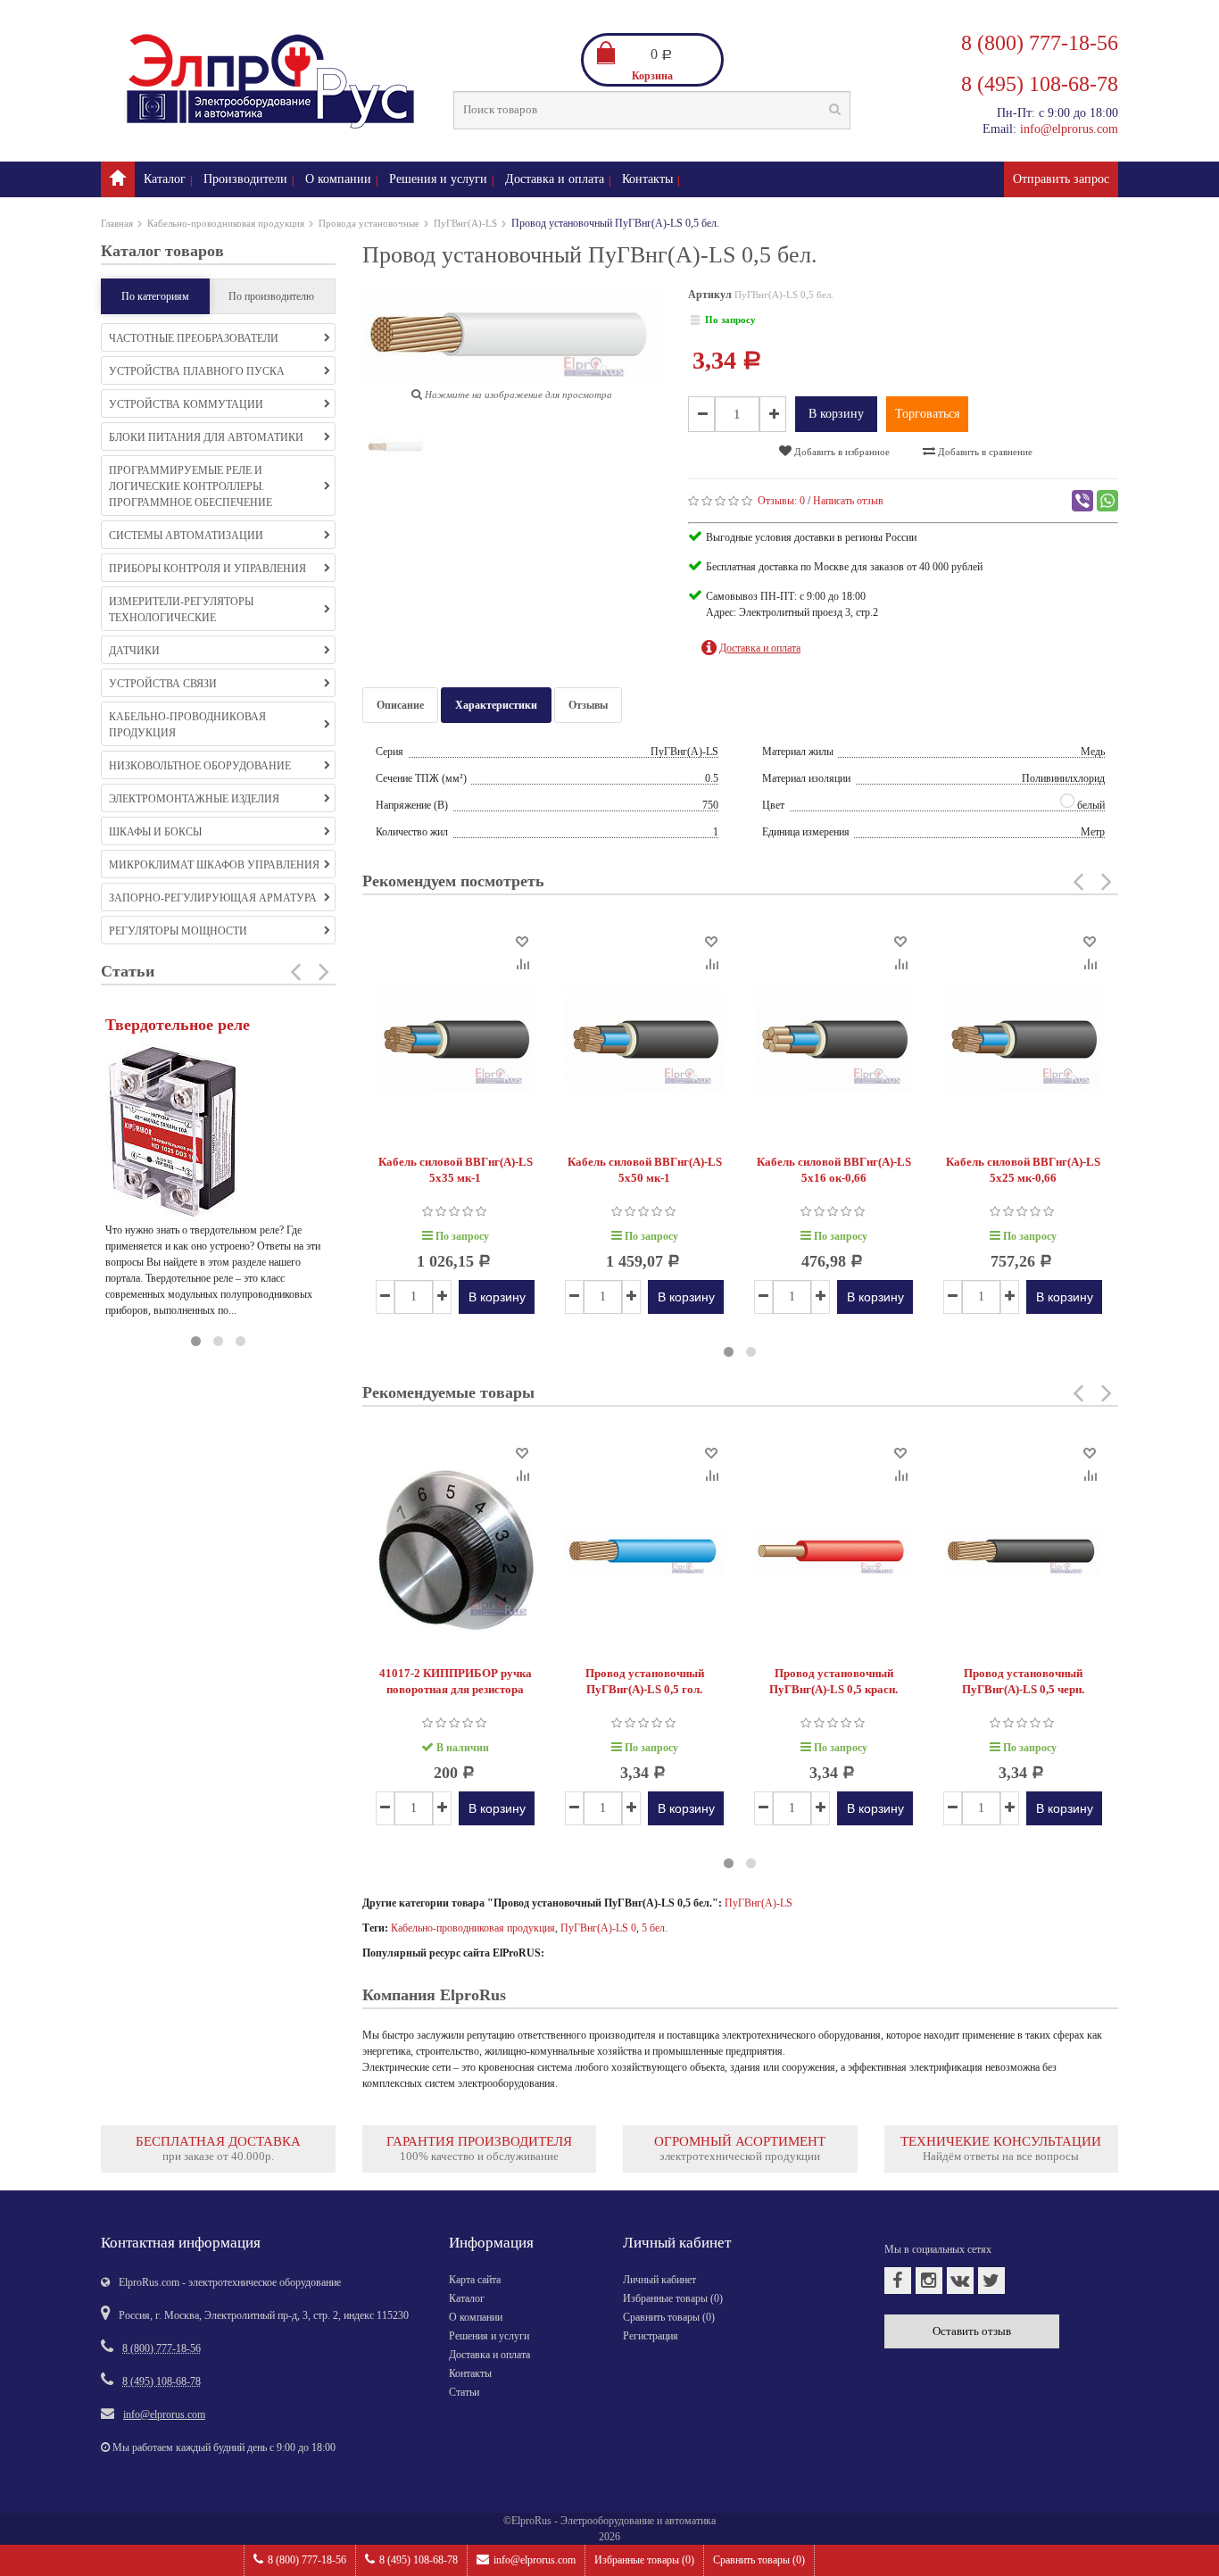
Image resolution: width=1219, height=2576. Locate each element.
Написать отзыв (848, 501)
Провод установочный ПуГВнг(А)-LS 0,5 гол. (645, 1681)
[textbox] (652, 110)
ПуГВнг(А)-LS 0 (598, 1928)
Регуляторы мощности (178, 931)
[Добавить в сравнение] (522, 963)
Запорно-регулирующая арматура (213, 898)
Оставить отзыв (972, 2331)
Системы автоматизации (186, 536)
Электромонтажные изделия (194, 799)
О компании (338, 179)
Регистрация (651, 2336)
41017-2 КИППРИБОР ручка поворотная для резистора (456, 1681)
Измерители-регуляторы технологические (181, 610)
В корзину (836, 414)
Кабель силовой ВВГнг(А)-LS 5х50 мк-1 (645, 1170)
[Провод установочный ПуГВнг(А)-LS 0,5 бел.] (396, 450)
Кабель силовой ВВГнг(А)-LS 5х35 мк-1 (456, 1170)
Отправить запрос (1061, 179)
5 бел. (655, 1928)
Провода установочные (369, 223)
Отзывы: (781, 501)
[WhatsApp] (1107, 501)
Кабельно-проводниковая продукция (226, 223)
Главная (117, 223)
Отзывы (588, 705)
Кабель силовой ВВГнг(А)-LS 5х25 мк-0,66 (1023, 1170)
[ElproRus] (118, 179)
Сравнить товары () (759, 2560)
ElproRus (531, 2521)
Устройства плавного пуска (197, 371)
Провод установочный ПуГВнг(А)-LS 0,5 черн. (1023, 1681)
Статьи (464, 2392)
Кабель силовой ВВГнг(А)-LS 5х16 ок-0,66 (834, 1170)
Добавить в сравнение (984, 452)
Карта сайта (475, 2280)
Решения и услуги (438, 179)
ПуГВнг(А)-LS (465, 223)
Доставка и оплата (555, 179)
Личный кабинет (659, 2280)
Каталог (165, 179)
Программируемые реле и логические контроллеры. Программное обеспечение (191, 486)
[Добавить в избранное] (522, 940)
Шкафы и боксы (155, 832)
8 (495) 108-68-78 (419, 2560)
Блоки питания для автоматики (206, 437)
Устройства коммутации (186, 404)
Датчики (134, 651)
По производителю (271, 296)
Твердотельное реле (178, 1025)
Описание (400, 705)
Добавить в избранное (841, 452)
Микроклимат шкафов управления (214, 865)
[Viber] (1082, 501)
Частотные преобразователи (194, 338)
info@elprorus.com (535, 2560)
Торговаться (927, 414)
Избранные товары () (644, 2560)
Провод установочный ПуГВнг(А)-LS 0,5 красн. (833, 1681)
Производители (245, 179)
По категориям (155, 296)
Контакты (647, 179)
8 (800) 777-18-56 (307, 2560)
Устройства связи (163, 684)
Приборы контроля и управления (207, 569)
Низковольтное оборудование (200, 766)
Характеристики (496, 705)
